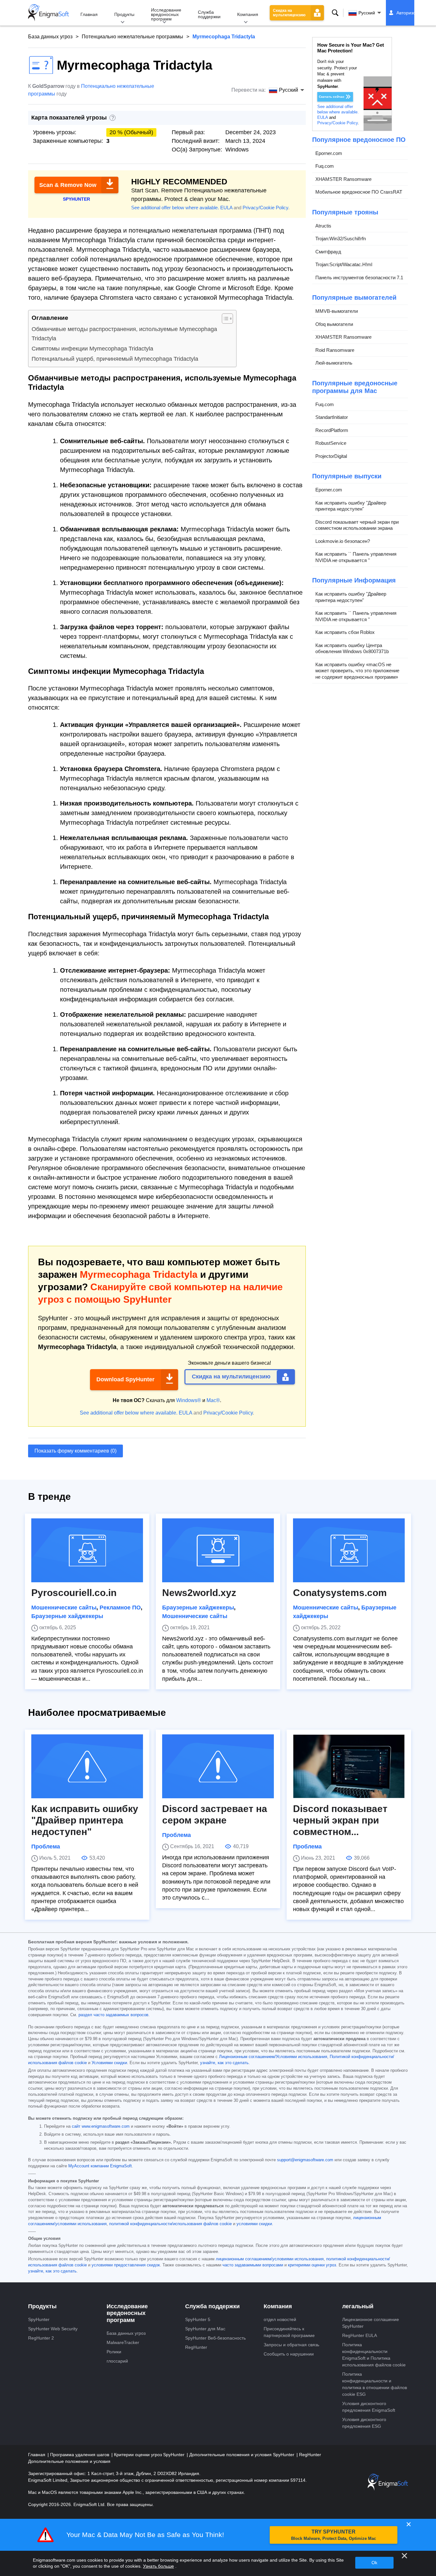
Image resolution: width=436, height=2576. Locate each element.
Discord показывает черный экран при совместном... (340, 1820)
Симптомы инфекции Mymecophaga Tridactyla (92, 349)
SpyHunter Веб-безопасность (215, 2338)
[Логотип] (49, 13)
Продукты (124, 14)
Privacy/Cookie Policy (265, 208)
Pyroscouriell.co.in (74, 1593)
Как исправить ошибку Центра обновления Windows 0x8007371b (352, 648)
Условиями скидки (109, 2063)
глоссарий (117, 2361)
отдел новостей (280, 2319)
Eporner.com (329, 153)
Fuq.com (325, 166)
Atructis (323, 226)
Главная (89, 14)
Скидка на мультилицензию (289, 13)
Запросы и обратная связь (291, 2345)
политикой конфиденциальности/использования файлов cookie (170, 2224)
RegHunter (196, 2347)
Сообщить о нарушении (289, 2354)
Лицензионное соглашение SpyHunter (371, 2323)
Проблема (46, 1847)
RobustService (331, 443)
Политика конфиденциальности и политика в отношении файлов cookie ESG (375, 2384)
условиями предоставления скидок (126, 2265)
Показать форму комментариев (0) (75, 1451)
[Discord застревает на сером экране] (218, 1766)
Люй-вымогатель (334, 363)
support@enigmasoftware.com (305, 2160)
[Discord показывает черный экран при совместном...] (349, 1766)
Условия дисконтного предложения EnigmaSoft (369, 2407)
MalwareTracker (123, 2342)
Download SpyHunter (125, 1379)
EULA (226, 208)
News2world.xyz (199, 1593)
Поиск (335, 13)
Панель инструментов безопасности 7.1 (359, 278)
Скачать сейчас (332, 97)
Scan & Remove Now (68, 185)
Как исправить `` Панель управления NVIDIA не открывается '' (356, 557)
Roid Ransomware (335, 350)
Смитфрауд (328, 252)
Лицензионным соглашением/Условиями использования (273, 2057)
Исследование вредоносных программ (166, 14)
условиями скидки (254, 2224)
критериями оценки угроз (312, 2265)
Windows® (189, 1400)
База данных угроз (50, 37)
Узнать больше (158, 2566)
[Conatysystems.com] (349, 1550)
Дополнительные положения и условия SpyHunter (242, 2455)
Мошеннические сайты (64, 1608)
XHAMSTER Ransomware (343, 179)
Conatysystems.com (340, 1593)
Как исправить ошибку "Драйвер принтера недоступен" (351, 506)
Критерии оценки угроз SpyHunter (150, 2455)
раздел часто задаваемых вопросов (113, 2015)
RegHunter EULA (360, 2335)
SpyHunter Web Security (53, 2329)
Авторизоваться (413, 13)
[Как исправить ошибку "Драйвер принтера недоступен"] (87, 1766)
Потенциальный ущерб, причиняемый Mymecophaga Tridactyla (115, 359)
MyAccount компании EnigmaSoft (100, 2166)
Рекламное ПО (120, 1608)
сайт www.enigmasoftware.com (101, 2126)
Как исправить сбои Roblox (345, 632)
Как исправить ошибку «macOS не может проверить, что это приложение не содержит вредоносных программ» (357, 671)
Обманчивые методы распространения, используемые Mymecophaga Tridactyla (124, 334)
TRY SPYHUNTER (334, 2535)
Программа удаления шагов (80, 2455)
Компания (248, 14)
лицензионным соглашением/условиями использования (270, 2259)
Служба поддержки (209, 14)
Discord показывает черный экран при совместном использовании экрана (357, 525)
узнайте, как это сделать (224, 2063)
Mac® (213, 1400)
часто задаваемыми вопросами (253, 2265)
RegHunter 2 (41, 2338)
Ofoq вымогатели (334, 324)
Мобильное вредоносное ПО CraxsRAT (359, 192)
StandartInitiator (332, 417)
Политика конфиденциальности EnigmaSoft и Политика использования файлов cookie (374, 2355)
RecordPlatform (332, 430)
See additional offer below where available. (175, 208)
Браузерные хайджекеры (67, 1616)
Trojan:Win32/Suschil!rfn (341, 239)
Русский (367, 13)
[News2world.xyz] (218, 1550)
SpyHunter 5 (198, 2319)
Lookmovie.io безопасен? (343, 541)
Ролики (114, 2352)
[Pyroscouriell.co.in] (87, 1550)
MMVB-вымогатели (337, 311)
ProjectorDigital (331, 456)
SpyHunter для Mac (205, 2329)
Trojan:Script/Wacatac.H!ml (344, 264)
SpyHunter (39, 2319)
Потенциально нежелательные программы (132, 37)
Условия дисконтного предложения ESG (364, 2423)
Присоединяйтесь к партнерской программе (289, 2332)
